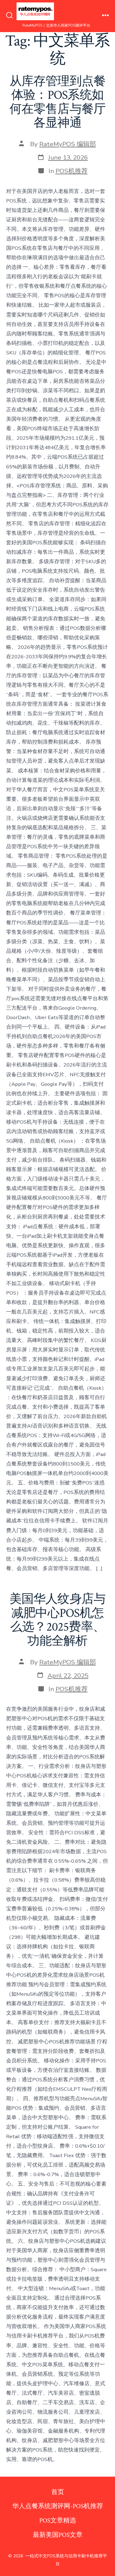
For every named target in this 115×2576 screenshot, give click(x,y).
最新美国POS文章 (58, 2535)
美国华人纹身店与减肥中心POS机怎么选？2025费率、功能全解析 (58, 1620)
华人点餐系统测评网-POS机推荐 (58, 2506)
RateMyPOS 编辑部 (68, 144)
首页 (58, 2492)
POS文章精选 (58, 2521)
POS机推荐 (72, 171)
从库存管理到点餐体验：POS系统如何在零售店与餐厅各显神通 (58, 102)
